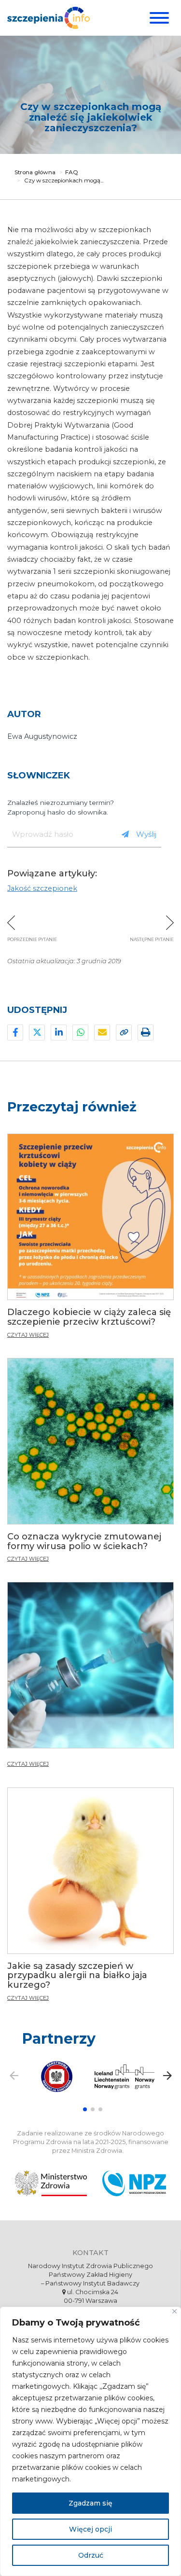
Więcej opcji (90, 2529)
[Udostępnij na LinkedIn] (59, 1032)
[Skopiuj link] (124, 1032)
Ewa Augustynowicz (42, 736)
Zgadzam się (90, 2503)
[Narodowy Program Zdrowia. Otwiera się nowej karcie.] (134, 2183)
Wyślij (146, 834)
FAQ (72, 172)
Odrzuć (91, 2555)
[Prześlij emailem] (102, 1032)
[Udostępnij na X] (37, 1032)
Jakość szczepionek (42, 888)
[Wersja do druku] (146, 1032)
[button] (85, 2109)
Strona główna (35, 172)
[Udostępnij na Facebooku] (15, 1032)
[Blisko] (174, 2311)
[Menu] (158, 18)
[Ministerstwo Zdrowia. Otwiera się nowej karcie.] (51, 2183)
